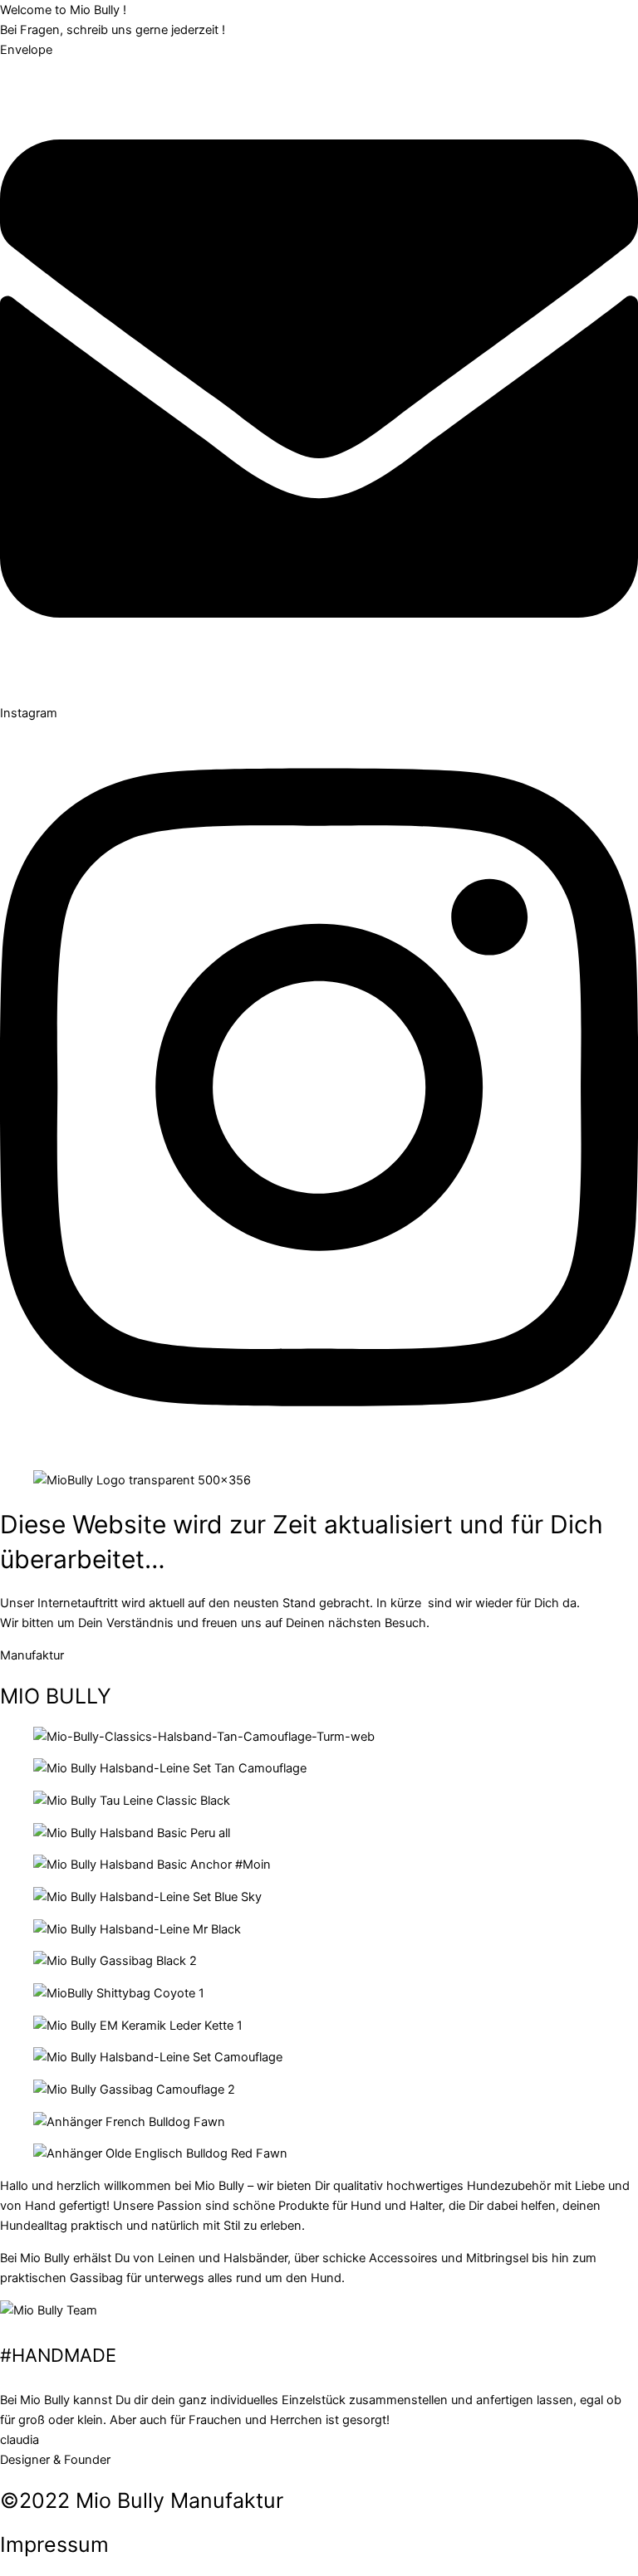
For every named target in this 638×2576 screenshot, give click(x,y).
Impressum (54, 2544)
